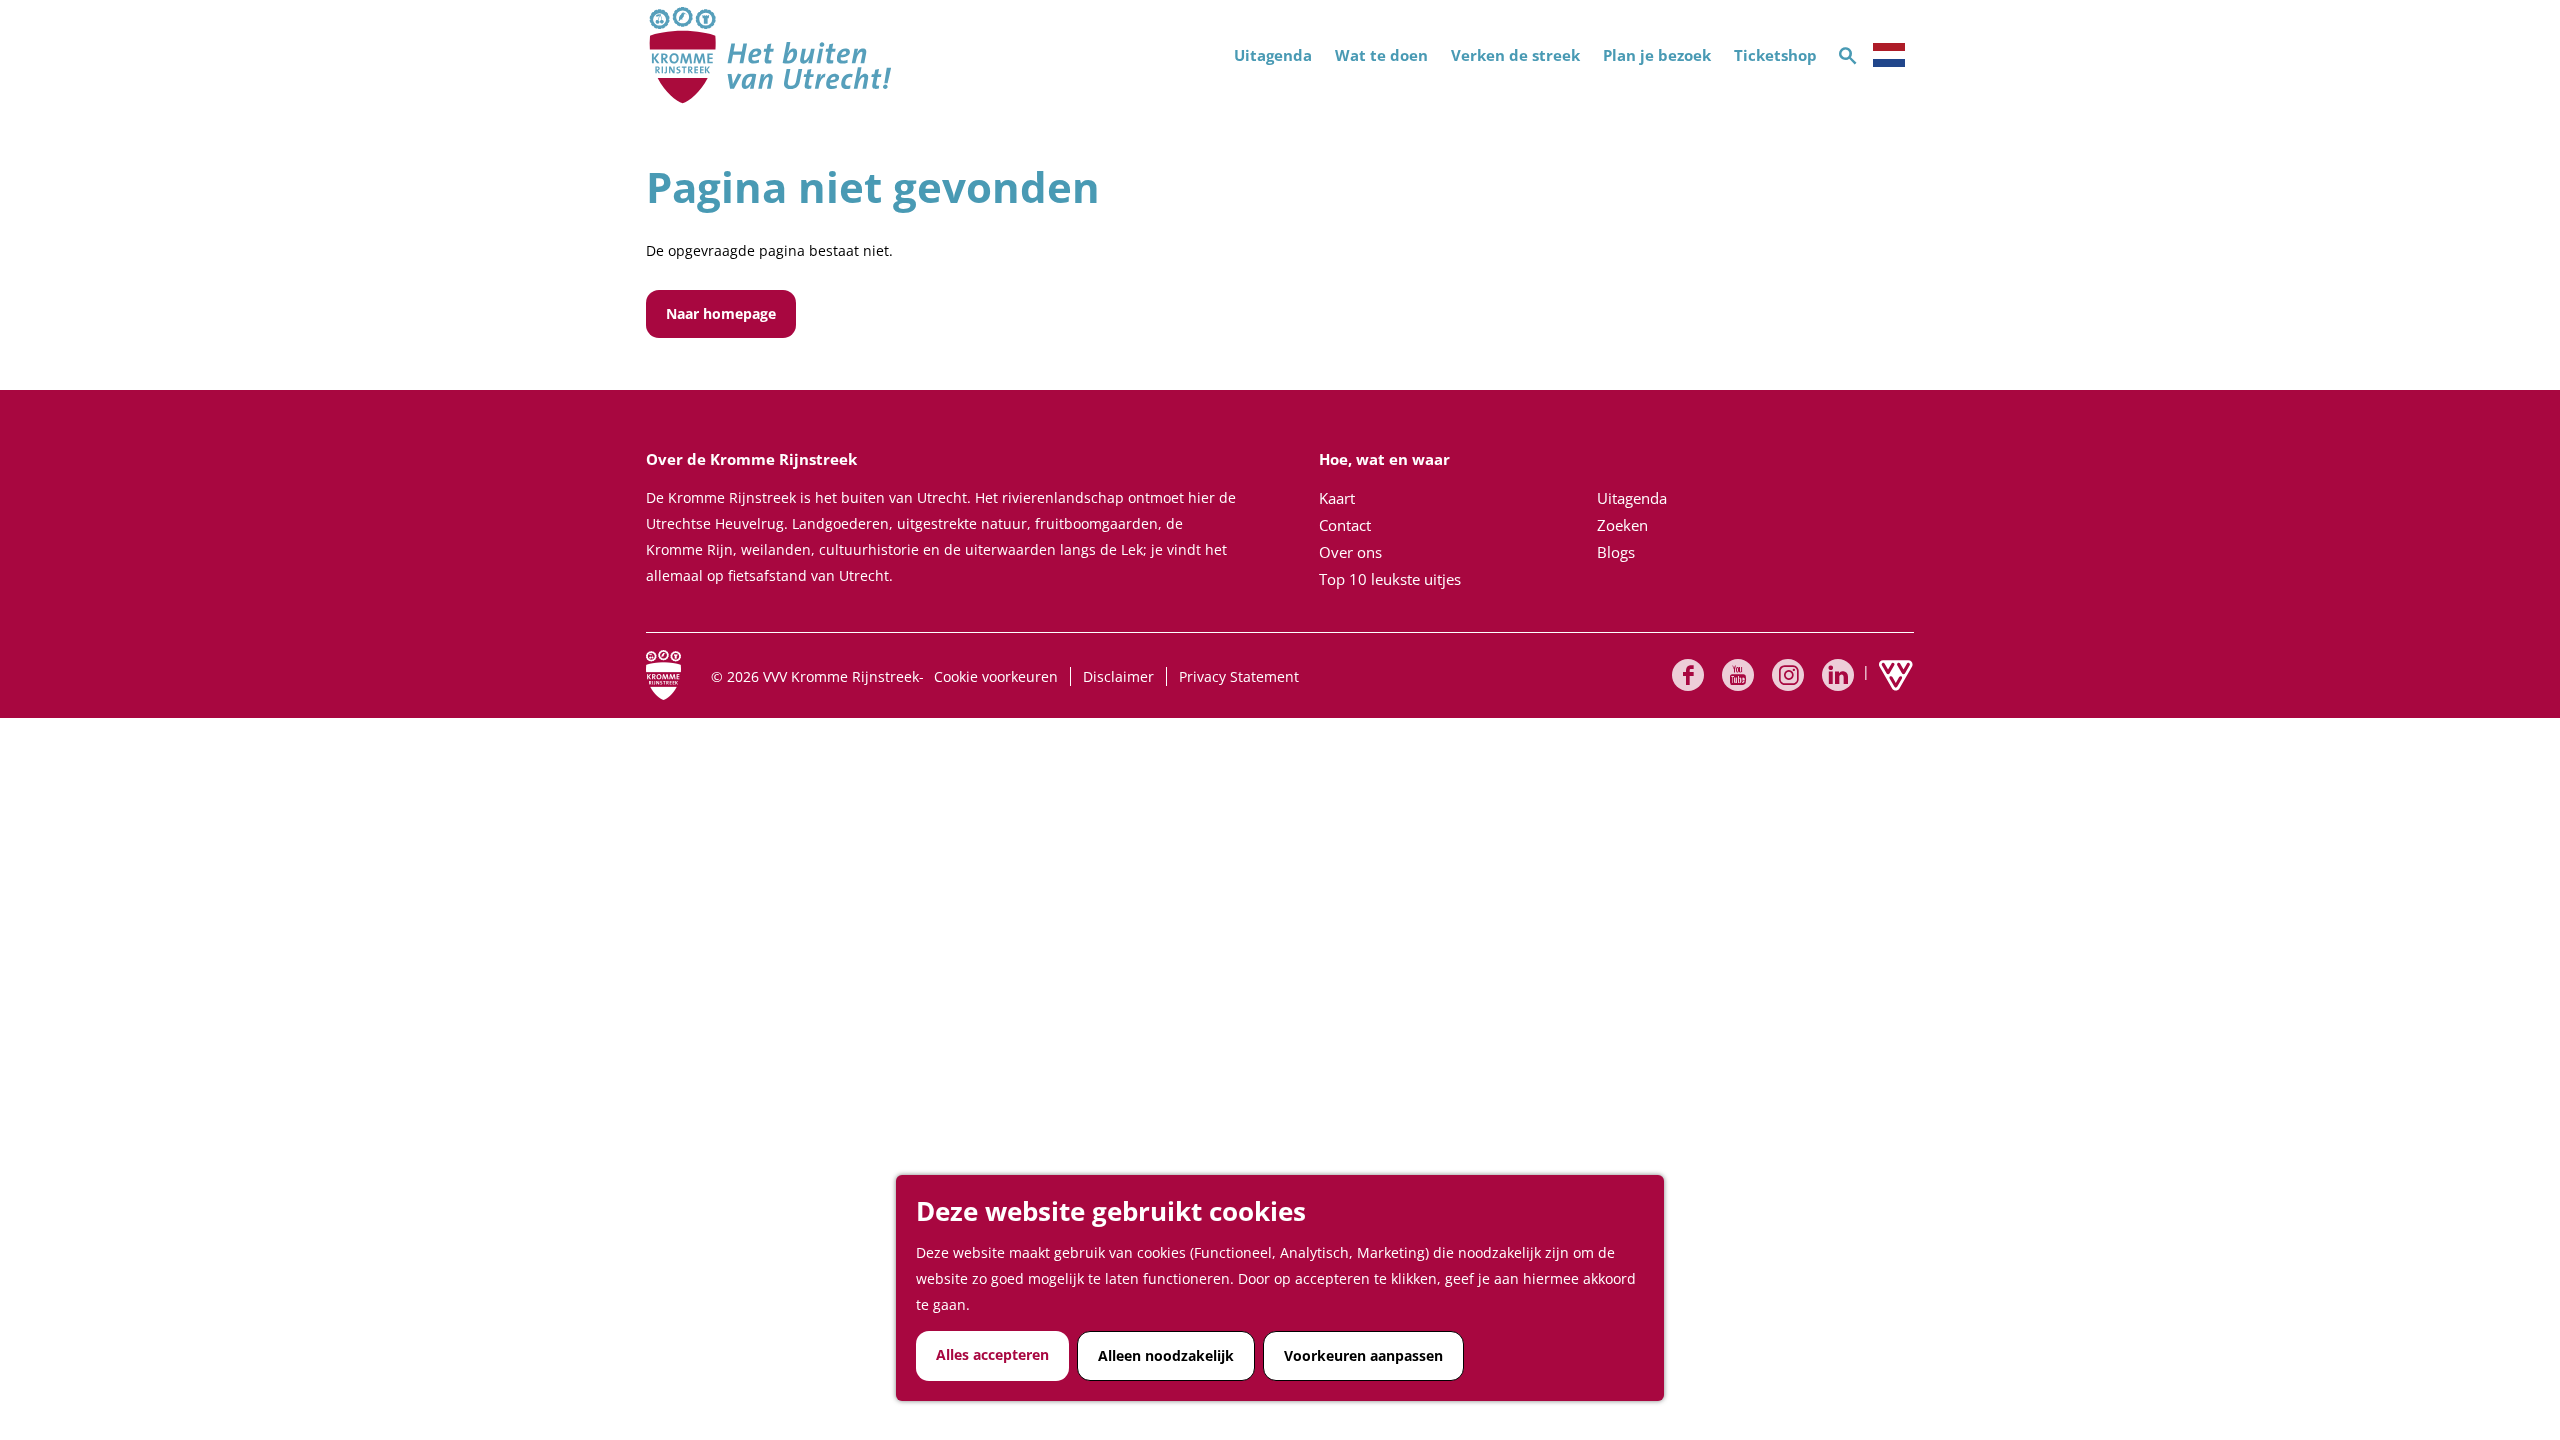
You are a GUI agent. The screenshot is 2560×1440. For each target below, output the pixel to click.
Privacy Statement (1239, 676)
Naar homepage (721, 313)
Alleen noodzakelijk (1166, 1355)
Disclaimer (1118, 676)
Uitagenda (1632, 498)
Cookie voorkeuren (996, 676)
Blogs (1616, 552)
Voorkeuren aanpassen (1363, 1355)
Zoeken (1622, 525)
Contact (1345, 525)
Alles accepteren (992, 1354)
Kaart (1337, 498)
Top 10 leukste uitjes (1390, 579)
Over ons (1350, 552)
